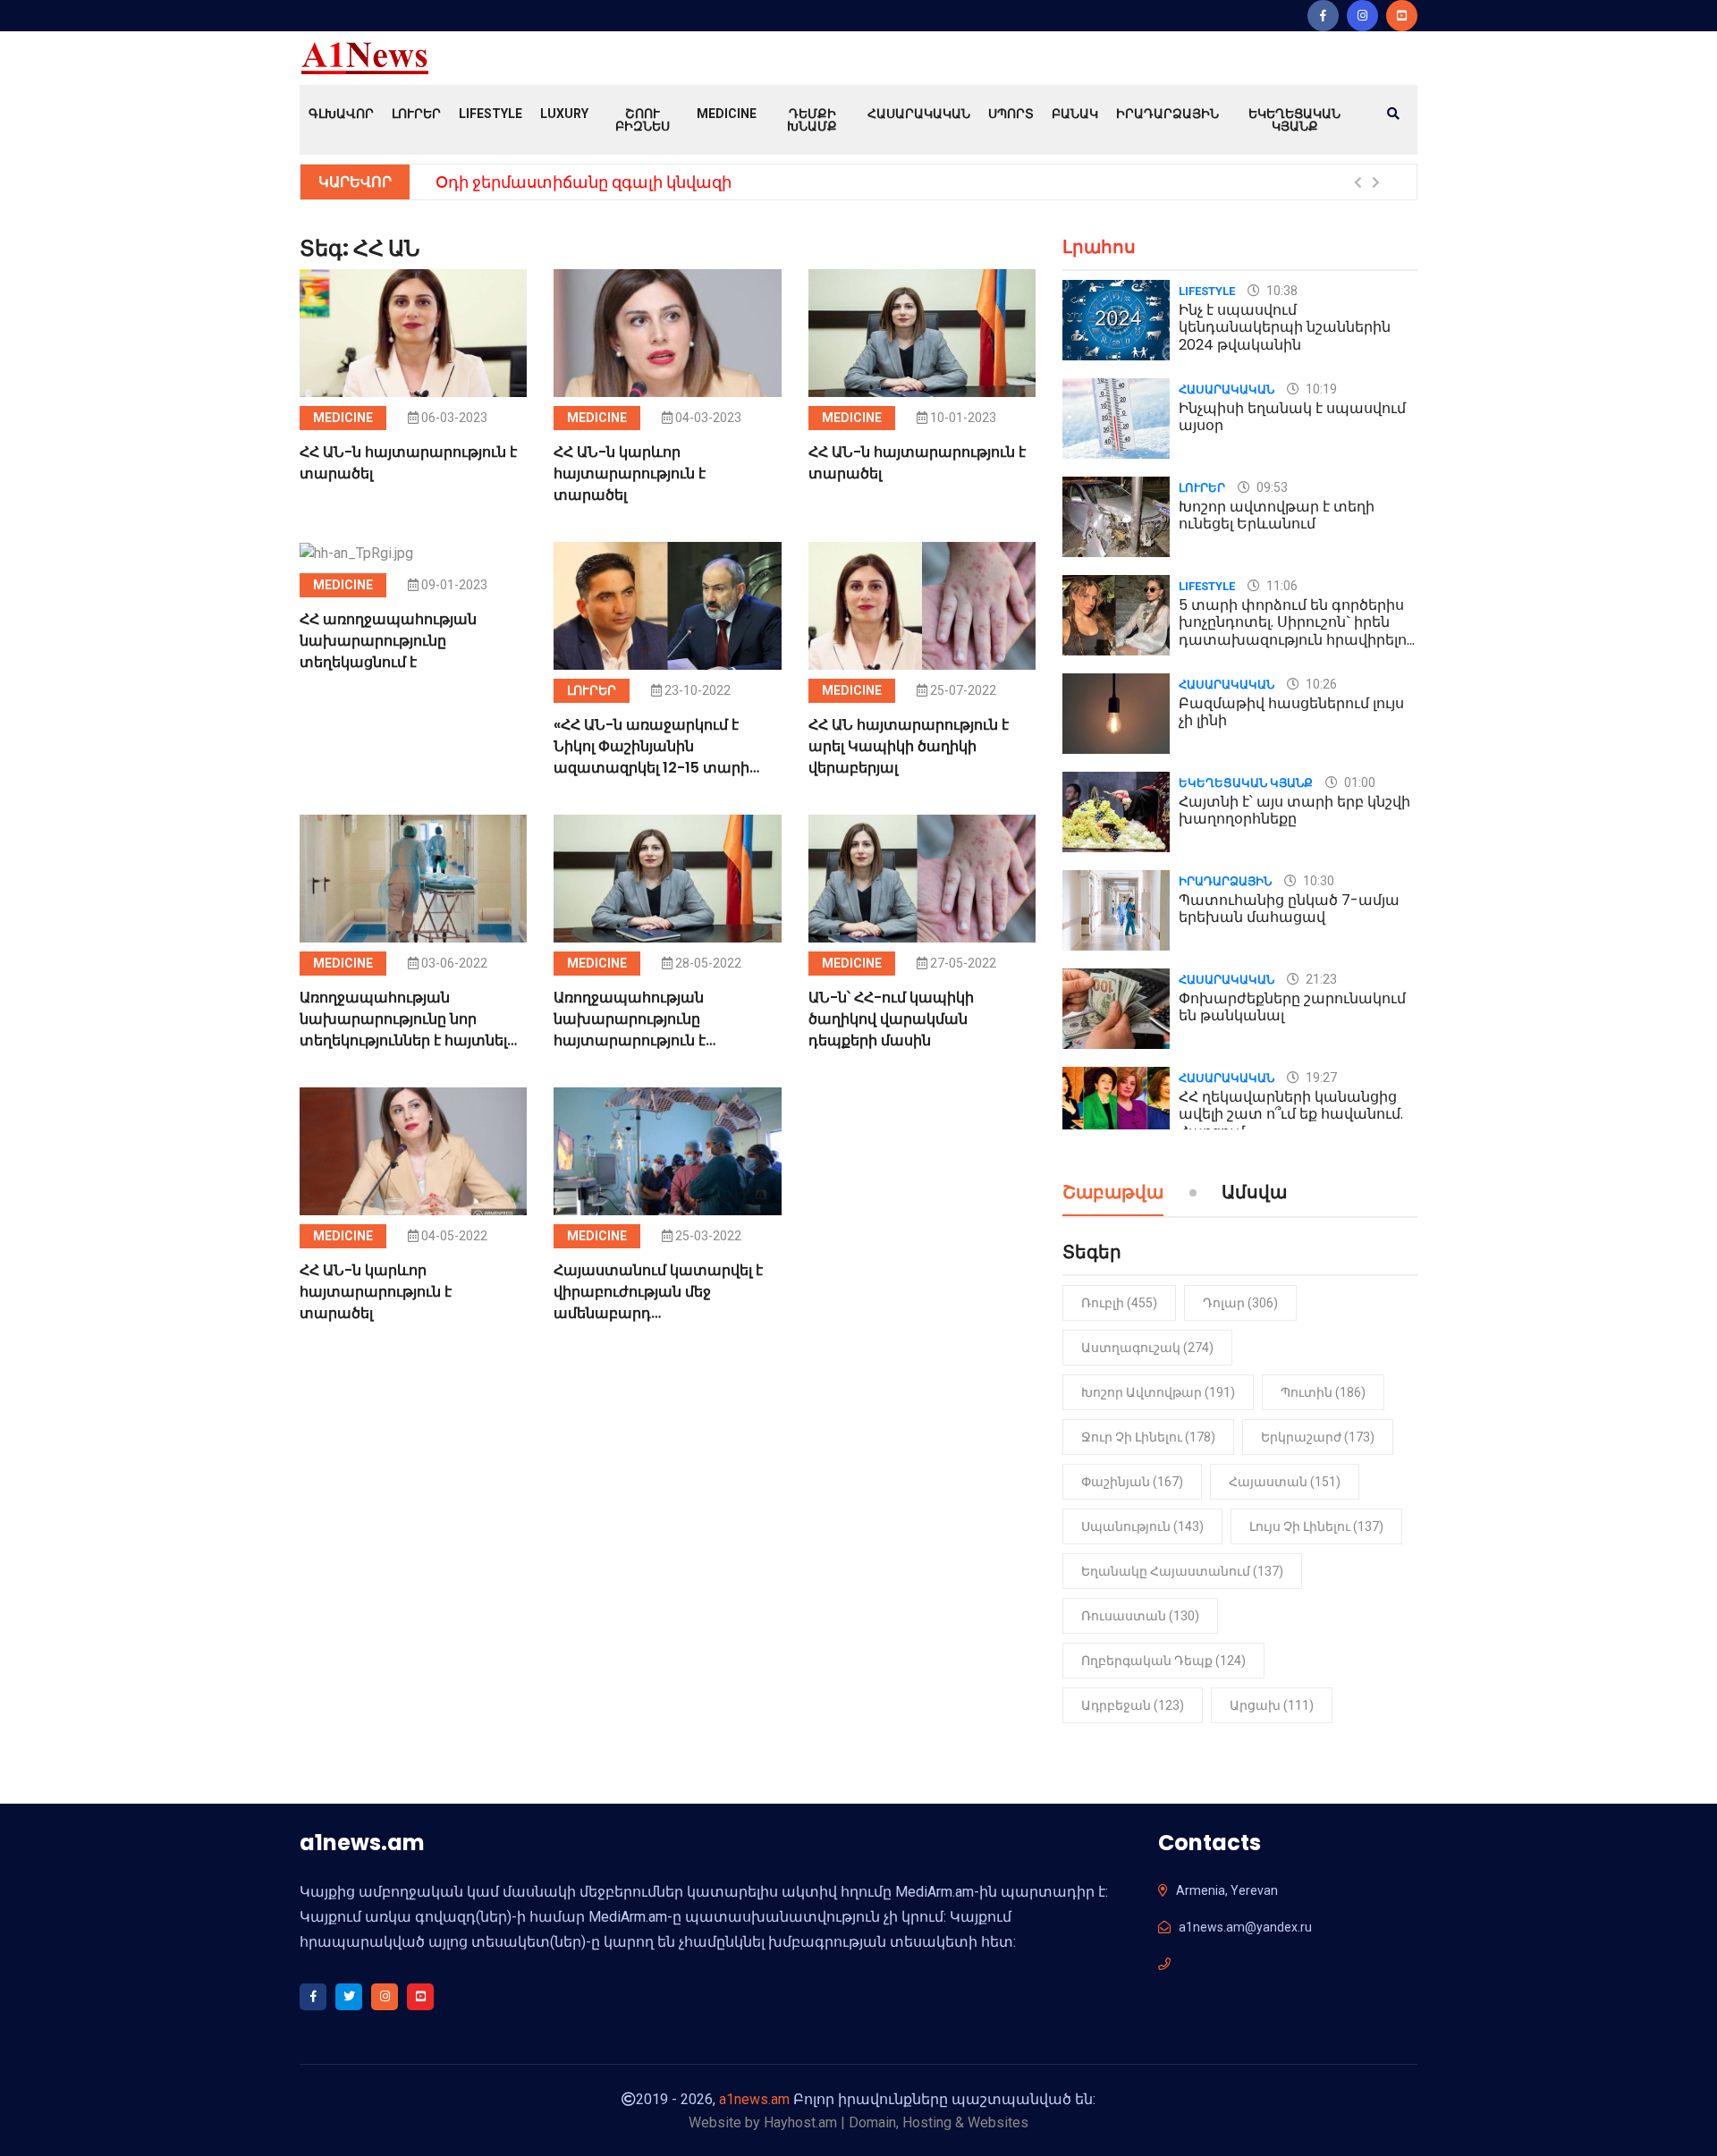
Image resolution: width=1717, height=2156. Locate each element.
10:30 (1317, 881)
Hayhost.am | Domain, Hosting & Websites (896, 2122)
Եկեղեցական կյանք (1294, 120)
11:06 (1281, 586)
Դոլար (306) (1240, 1303)
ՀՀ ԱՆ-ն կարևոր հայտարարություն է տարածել (630, 473)
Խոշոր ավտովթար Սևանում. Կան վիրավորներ (630, 182)
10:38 (1281, 291)
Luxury (564, 114)
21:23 (1320, 979)
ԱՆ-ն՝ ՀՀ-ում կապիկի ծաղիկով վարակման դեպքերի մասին (891, 1019)
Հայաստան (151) (1285, 1482)
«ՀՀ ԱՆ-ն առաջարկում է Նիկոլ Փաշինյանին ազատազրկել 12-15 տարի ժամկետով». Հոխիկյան (651, 757)
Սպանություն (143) (1142, 1526)
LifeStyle (491, 114)
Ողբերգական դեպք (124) (1163, 1661)
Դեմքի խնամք (812, 120)
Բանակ (1075, 114)
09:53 (1271, 487)
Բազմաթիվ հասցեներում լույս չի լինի (1291, 712)
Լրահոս (1099, 247)
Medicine (727, 114)
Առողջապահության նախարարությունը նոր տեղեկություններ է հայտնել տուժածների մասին (403, 1030)
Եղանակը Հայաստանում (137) (1182, 1571)
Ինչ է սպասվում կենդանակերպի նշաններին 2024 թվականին (1285, 327)
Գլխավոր (341, 114)
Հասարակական (919, 114)
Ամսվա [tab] (1254, 1194)
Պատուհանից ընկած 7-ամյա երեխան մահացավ (1289, 909)
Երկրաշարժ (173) (1318, 1437)
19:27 (1320, 1078)
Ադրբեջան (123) (1133, 1705)
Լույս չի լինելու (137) (1316, 1526)
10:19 (1320, 389)
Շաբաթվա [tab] (1113, 1194)
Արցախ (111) (1272, 1705)
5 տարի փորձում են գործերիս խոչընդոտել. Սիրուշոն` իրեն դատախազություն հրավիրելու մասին (1296, 631)
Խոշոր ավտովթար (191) (1158, 1392)
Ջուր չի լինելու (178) (1148, 1437)
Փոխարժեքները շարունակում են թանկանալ (1292, 1007)
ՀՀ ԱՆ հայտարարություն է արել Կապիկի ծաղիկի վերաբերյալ (909, 746)
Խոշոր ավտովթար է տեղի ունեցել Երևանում (1277, 515)
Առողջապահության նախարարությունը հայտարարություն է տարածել (630, 1030)
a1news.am (754, 2099)
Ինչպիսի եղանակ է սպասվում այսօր (1292, 417)
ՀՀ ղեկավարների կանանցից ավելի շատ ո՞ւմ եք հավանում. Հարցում (1291, 1114)
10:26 (1320, 684)
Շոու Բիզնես (643, 120)
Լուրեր (416, 114)
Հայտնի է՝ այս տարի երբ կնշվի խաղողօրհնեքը (1294, 810)
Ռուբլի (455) (1119, 1303)
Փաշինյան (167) (1132, 1482)
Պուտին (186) (1323, 1392)
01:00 (1358, 782)
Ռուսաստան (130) (1140, 1616)
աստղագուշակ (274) (1147, 1348)
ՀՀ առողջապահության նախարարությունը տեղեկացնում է (388, 641)
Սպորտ (1011, 114)
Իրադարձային (1167, 114)
